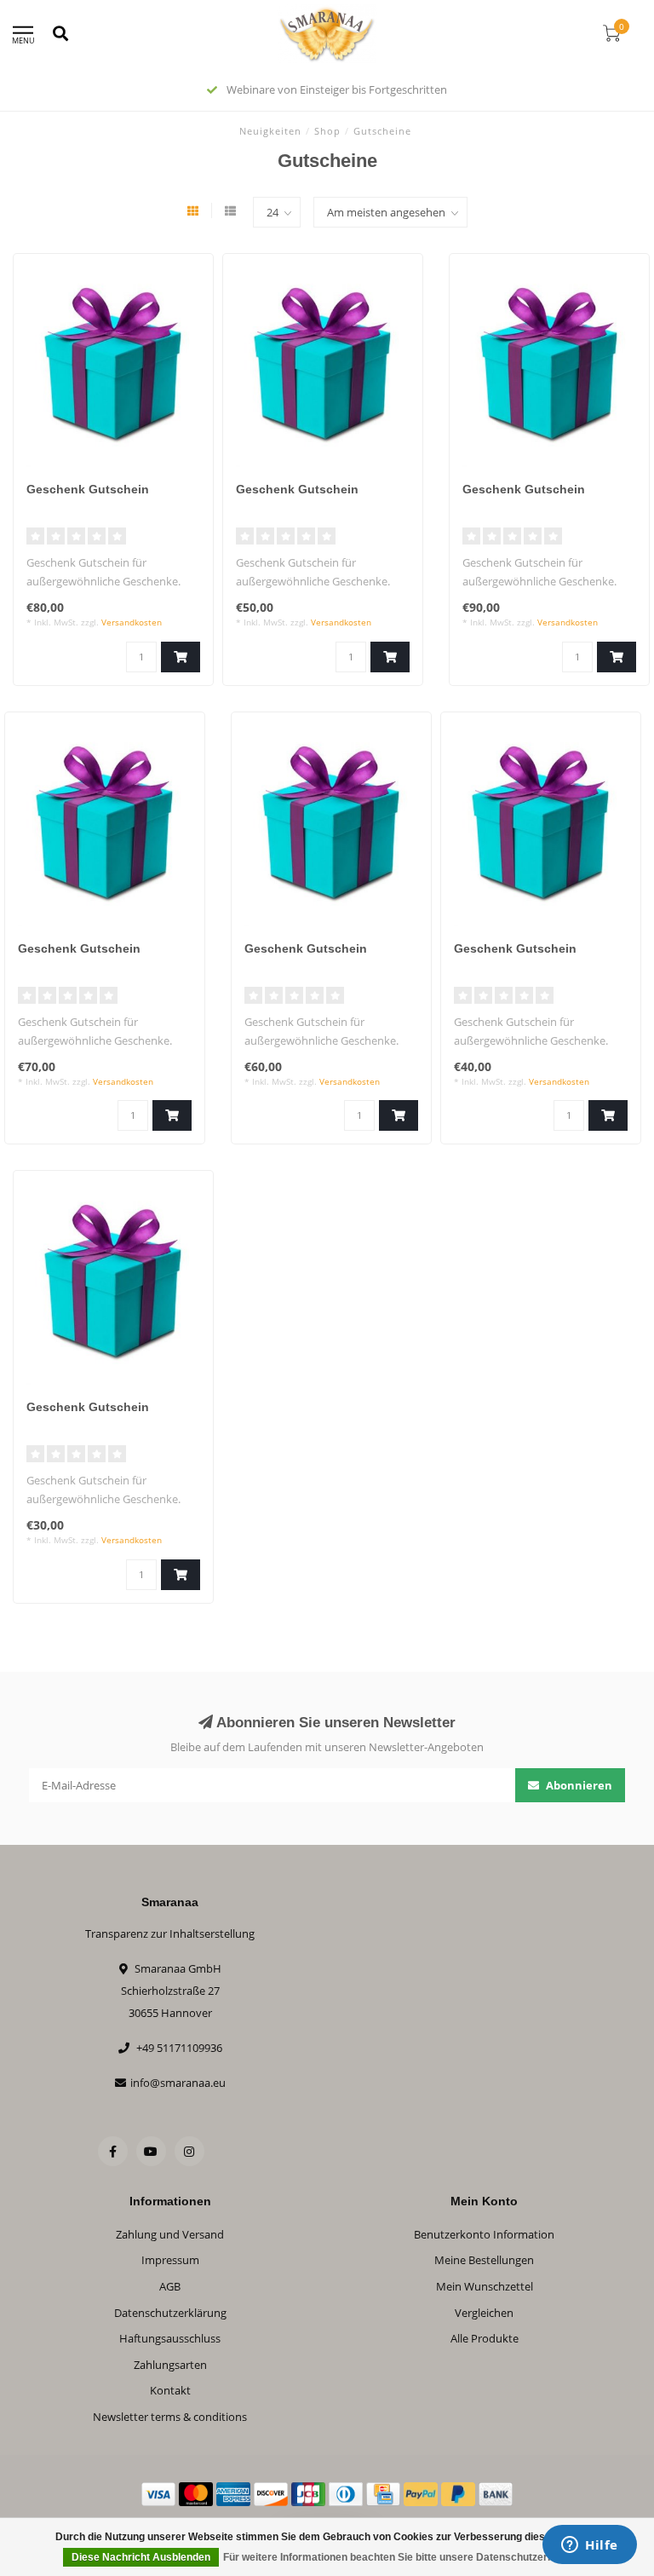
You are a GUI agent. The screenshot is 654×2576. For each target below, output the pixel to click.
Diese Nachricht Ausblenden (141, 2557)
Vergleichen (484, 2313)
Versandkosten (132, 622)
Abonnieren (578, 1785)
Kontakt (170, 2390)
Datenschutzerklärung (170, 2313)
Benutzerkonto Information (484, 2234)
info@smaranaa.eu (178, 2083)
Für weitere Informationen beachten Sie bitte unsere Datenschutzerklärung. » (409, 2557)
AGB (170, 2286)
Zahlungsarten (170, 2365)
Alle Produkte (485, 2338)
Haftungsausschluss (170, 2338)
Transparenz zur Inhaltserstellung (170, 1933)
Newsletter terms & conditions (170, 2417)
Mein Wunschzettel (485, 2286)
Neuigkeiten (270, 131)
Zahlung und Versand (170, 2234)
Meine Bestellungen (484, 2260)
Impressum (170, 2260)
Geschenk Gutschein (88, 489)
